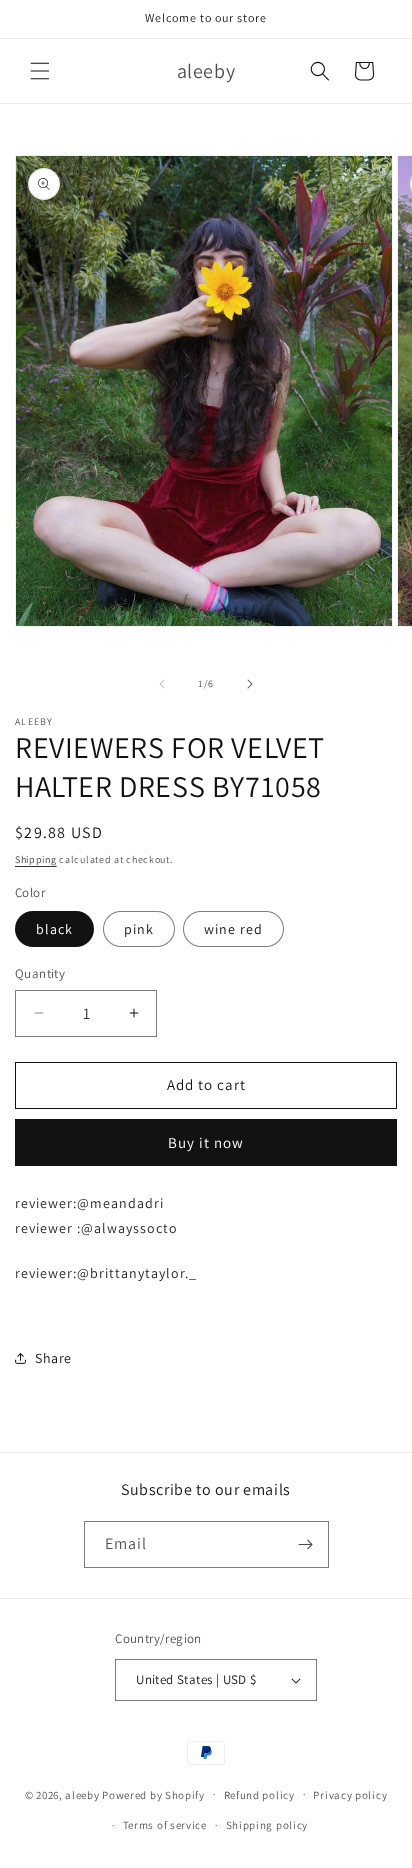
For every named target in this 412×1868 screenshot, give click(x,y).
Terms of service (165, 1825)
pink (139, 929)
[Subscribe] (306, 1544)
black (54, 929)
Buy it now (206, 1142)
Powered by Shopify (153, 1794)
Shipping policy (267, 1825)
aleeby (82, 1794)
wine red (233, 929)
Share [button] (53, 1358)
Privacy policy (350, 1795)
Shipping (36, 859)
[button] (40, 71)
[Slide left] (162, 684)
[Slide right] (250, 684)
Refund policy (259, 1795)
